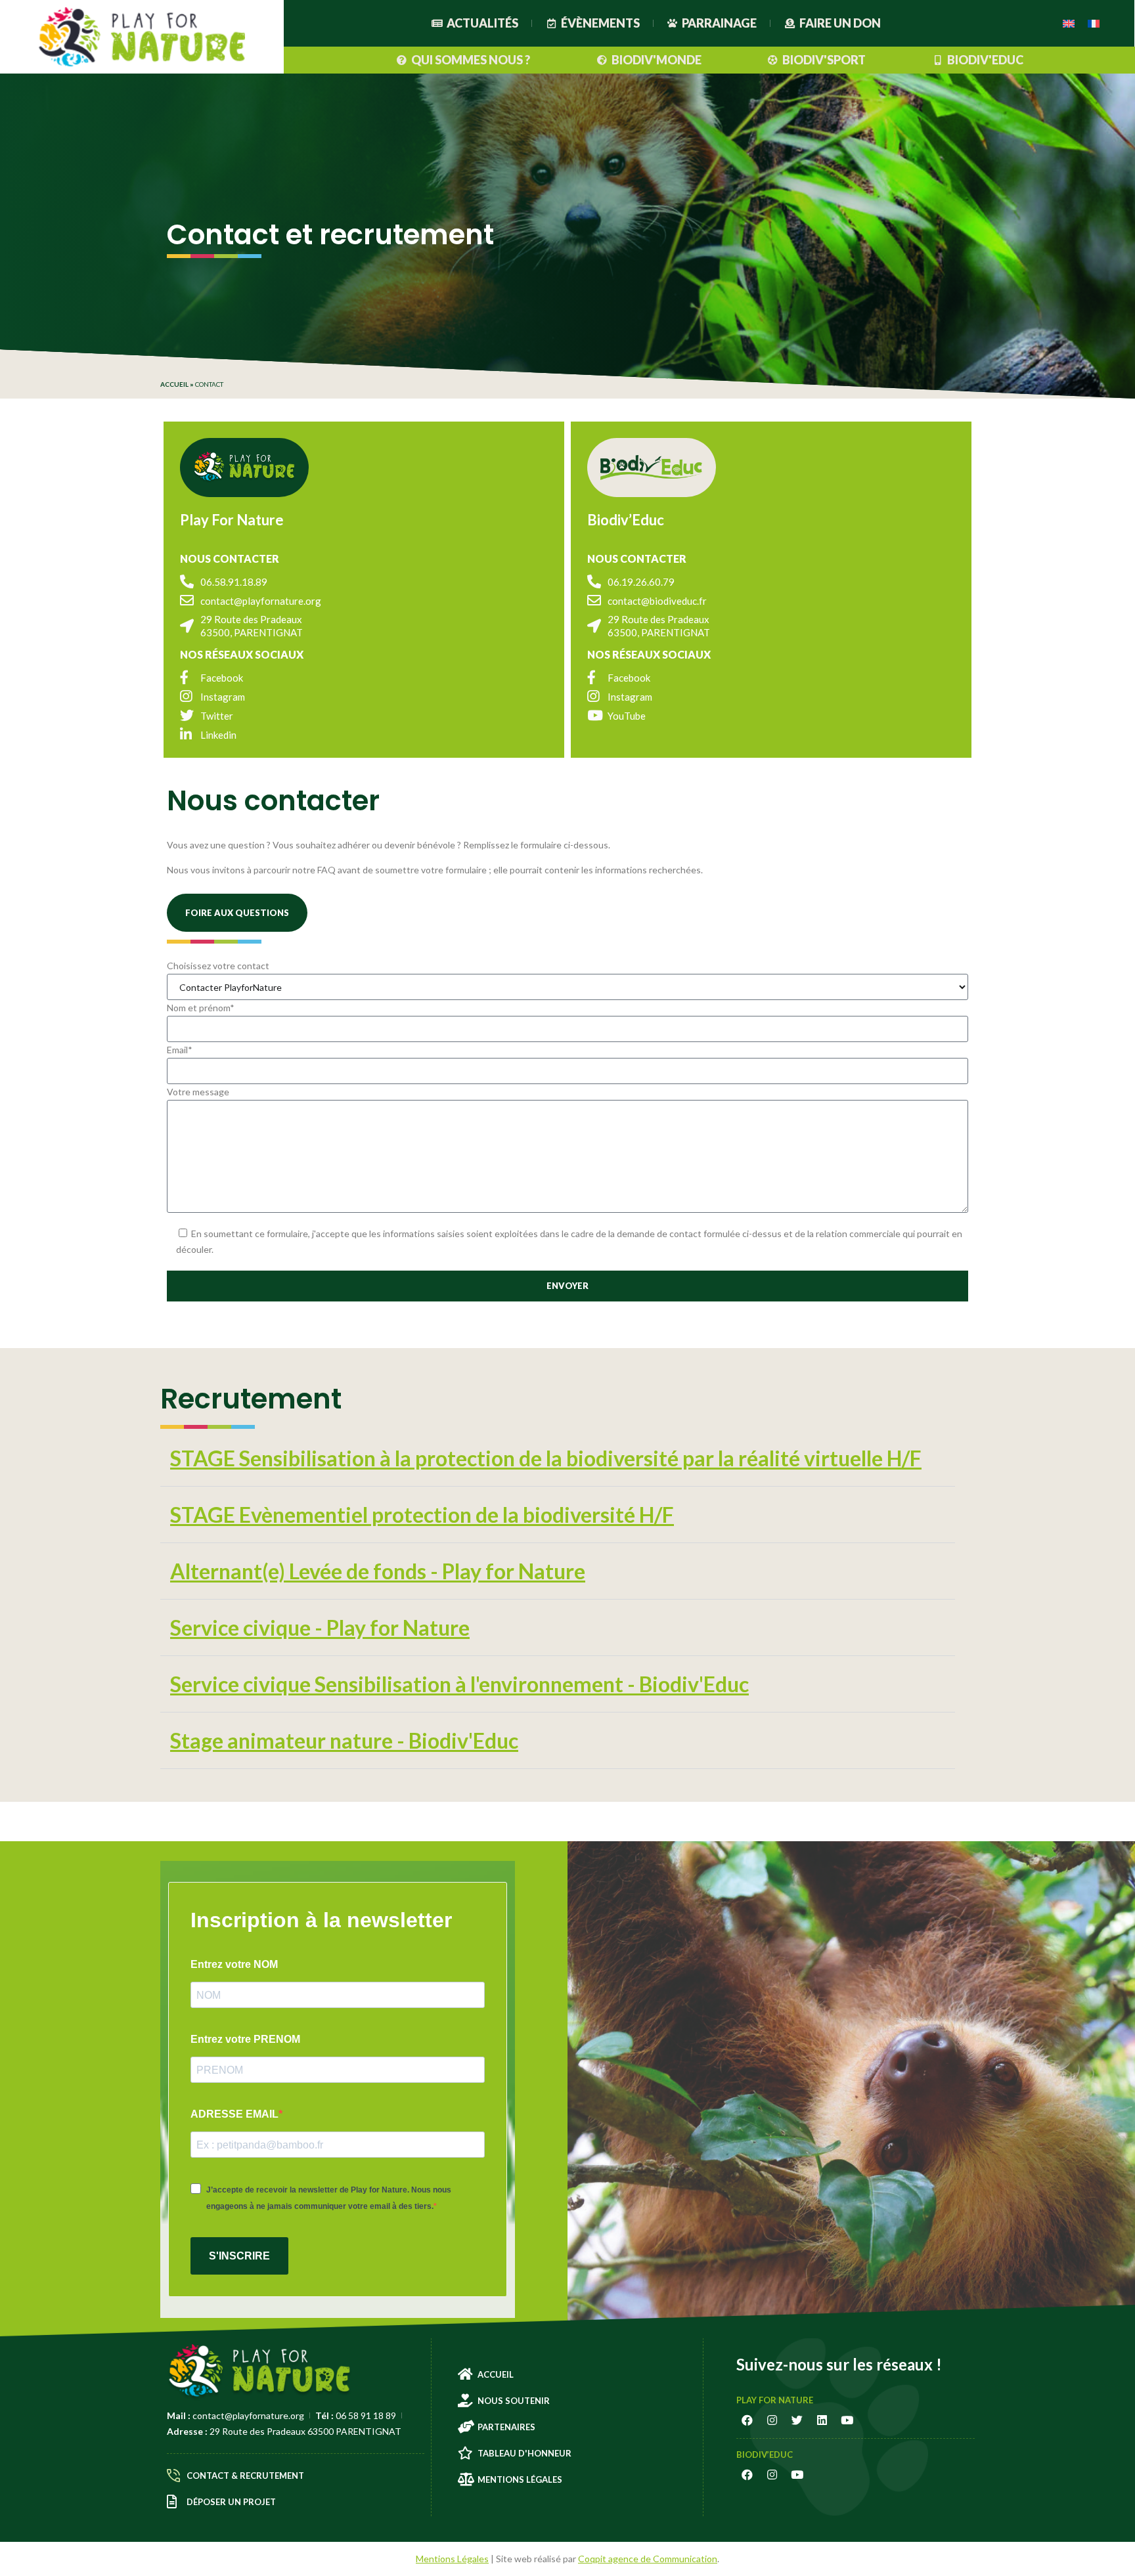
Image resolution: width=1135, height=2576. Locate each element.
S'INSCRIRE (239, 2256)
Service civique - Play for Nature (320, 1627)
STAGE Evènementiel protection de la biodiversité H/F (422, 1515)
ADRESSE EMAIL (234, 2114)
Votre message (198, 1092)
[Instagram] (772, 2420)
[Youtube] (847, 2420)
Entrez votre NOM (234, 1964)
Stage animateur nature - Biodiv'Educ (344, 1740)
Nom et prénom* (201, 1008)
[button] (237, 913)
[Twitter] (797, 2420)
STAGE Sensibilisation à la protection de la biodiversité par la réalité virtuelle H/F (546, 1458)
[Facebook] (747, 2420)
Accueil (174, 384)
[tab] (558, 1458)
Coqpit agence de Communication (648, 2559)
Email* (180, 1050)
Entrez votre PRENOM (245, 2039)
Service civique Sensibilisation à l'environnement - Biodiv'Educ (459, 1684)
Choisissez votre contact (218, 966)
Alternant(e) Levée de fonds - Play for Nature (378, 1571)
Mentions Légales (452, 2559)
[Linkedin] (822, 2420)
